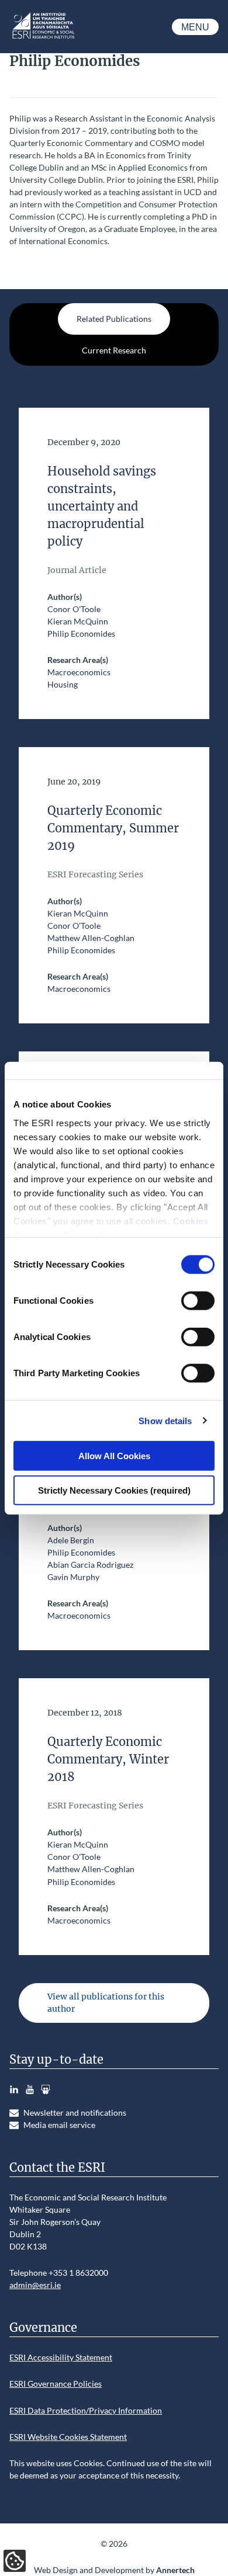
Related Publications (114, 319)
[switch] (198, 1301)
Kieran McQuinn (78, 621)
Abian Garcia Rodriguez (90, 1565)
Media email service (59, 2125)
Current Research (114, 350)
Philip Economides (81, 633)
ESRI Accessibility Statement (61, 2357)
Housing (63, 684)
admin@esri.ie (35, 2285)
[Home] (43, 38)
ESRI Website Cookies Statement (68, 2437)
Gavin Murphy (73, 1577)
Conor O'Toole (74, 609)
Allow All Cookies (114, 1456)
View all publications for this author (106, 2003)
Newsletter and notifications (75, 2112)
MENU (195, 27)
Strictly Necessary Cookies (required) (114, 1490)
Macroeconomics (79, 672)
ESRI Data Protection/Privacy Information (86, 2410)
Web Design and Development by (114, 2570)
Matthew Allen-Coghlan (91, 938)
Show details (165, 1420)
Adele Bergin (71, 1540)
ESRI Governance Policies (56, 2384)
